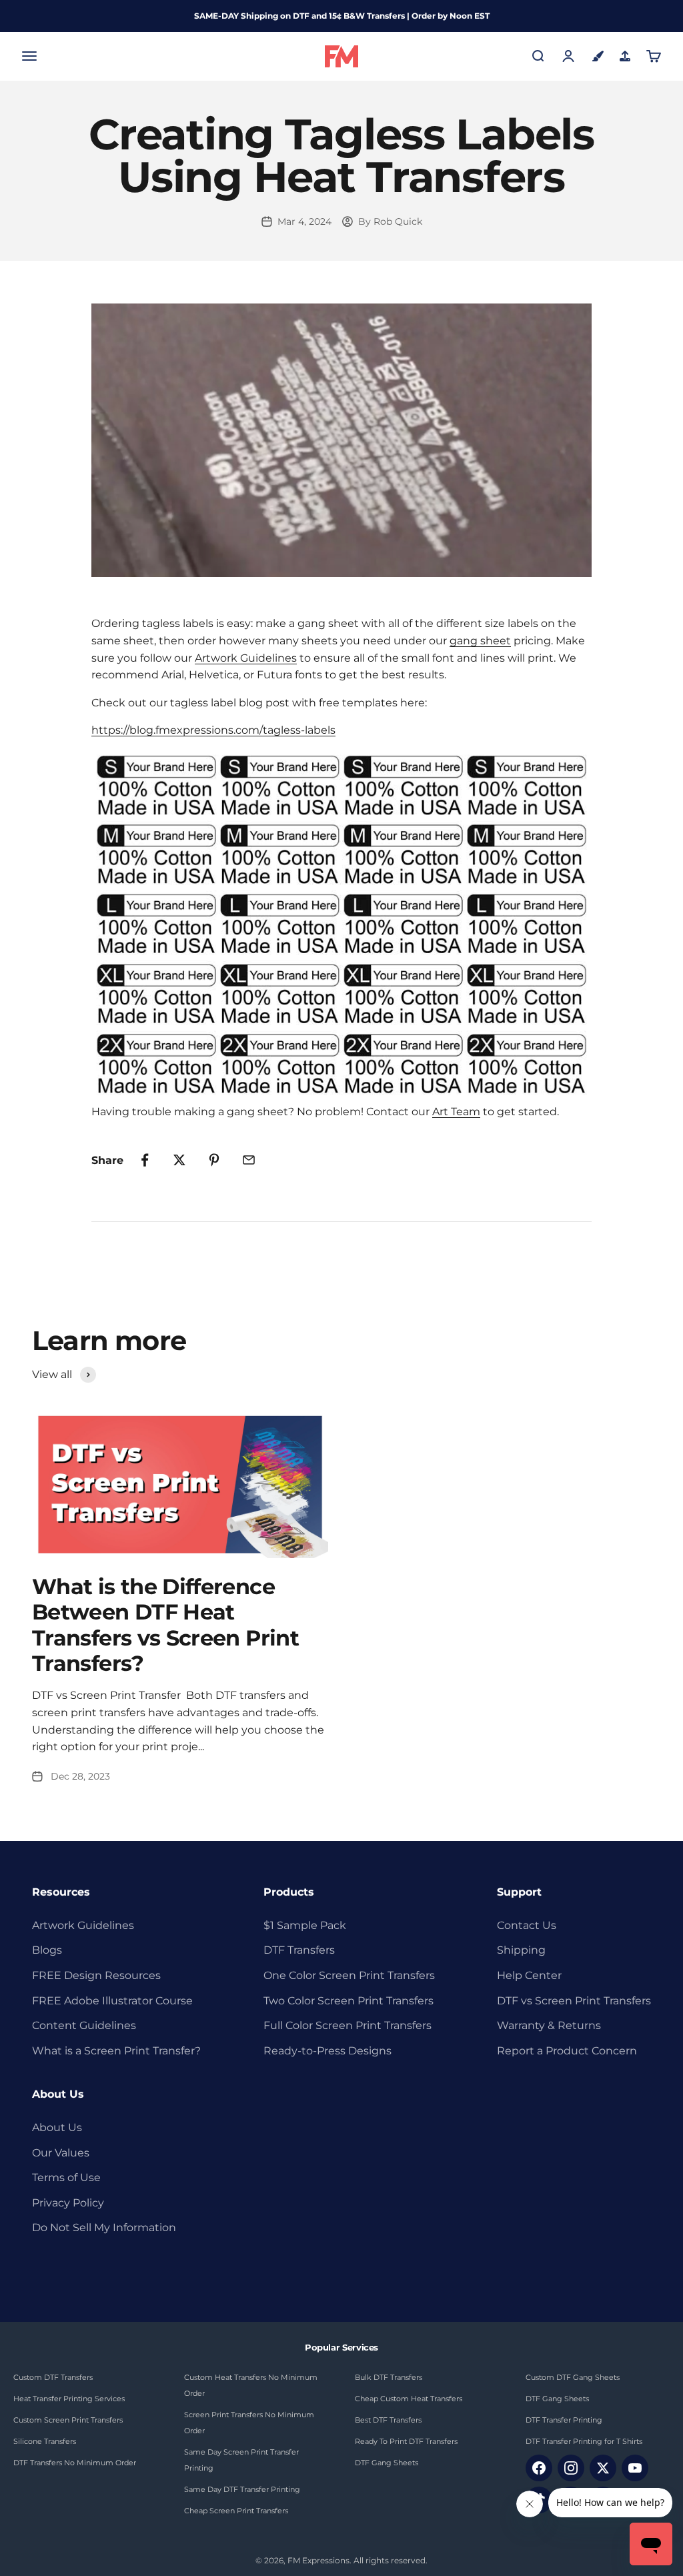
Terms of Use (66, 2177)
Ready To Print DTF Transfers (406, 2441)
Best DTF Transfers (388, 2420)
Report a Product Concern (567, 2051)
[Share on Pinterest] (214, 1160)
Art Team (456, 1112)
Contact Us (527, 1925)
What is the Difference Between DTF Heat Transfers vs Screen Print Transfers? (165, 1625)
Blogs (47, 1950)
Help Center (529, 1975)
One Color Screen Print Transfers (349, 1975)
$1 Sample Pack (305, 1925)
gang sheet (480, 641)
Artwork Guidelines (246, 658)
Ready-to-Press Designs (327, 2051)
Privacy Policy (68, 2203)
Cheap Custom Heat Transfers (409, 2399)
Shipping (521, 1950)
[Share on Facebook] (145, 1160)
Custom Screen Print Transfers (68, 2420)
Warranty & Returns (549, 2025)
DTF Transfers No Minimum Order (75, 2463)
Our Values (61, 2153)
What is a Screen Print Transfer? (116, 2051)
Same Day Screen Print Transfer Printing (241, 2460)
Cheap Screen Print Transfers (236, 2511)
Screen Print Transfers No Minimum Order (249, 2423)
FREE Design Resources (96, 1975)
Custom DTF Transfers (53, 2377)
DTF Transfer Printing (564, 2420)
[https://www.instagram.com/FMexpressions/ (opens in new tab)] (571, 2468)
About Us (57, 2127)
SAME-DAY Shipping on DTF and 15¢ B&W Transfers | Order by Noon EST (342, 16)
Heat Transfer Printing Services (69, 2399)
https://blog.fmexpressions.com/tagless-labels (213, 730)
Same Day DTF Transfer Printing (242, 2489)
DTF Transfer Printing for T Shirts (584, 2441)
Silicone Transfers (45, 2441)
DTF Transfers (299, 1950)
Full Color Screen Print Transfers (348, 2025)
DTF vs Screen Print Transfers (574, 2001)
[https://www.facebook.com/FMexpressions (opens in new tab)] (539, 2468)
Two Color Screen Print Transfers (349, 2001)
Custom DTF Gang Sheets (573, 2377)
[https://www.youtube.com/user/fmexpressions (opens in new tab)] (635, 2468)
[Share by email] (249, 1160)
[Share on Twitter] (179, 1160)
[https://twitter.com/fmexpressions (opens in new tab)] (603, 2468)
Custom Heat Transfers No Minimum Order (251, 2385)
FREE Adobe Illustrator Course (112, 2001)
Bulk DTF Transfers (389, 2377)
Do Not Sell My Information (104, 2227)
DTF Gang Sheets (387, 2463)
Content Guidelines (84, 2025)
